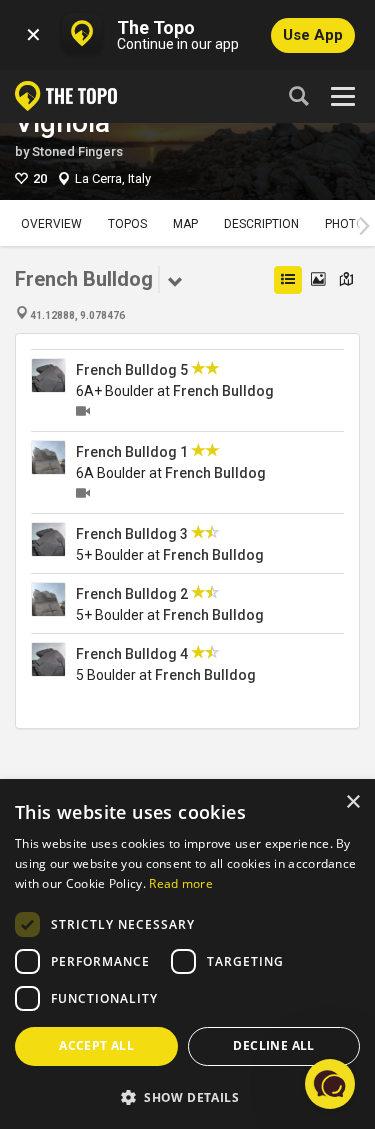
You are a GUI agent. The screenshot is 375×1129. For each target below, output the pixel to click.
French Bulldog (223, 391)
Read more (181, 883)
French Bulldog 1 (132, 452)
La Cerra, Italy (113, 178)
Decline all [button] (273, 1045)
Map (185, 224)
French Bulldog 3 (132, 534)
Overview (51, 224)
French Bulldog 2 (132, 594)
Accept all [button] (96, 1045)
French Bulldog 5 (132, 370)
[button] (187, 1096)
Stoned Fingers (77, 151)
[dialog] (187, 955)
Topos (127, 224)
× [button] (352, 802)
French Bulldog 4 (132, 654)
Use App (313, 35)
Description (261, 224)
